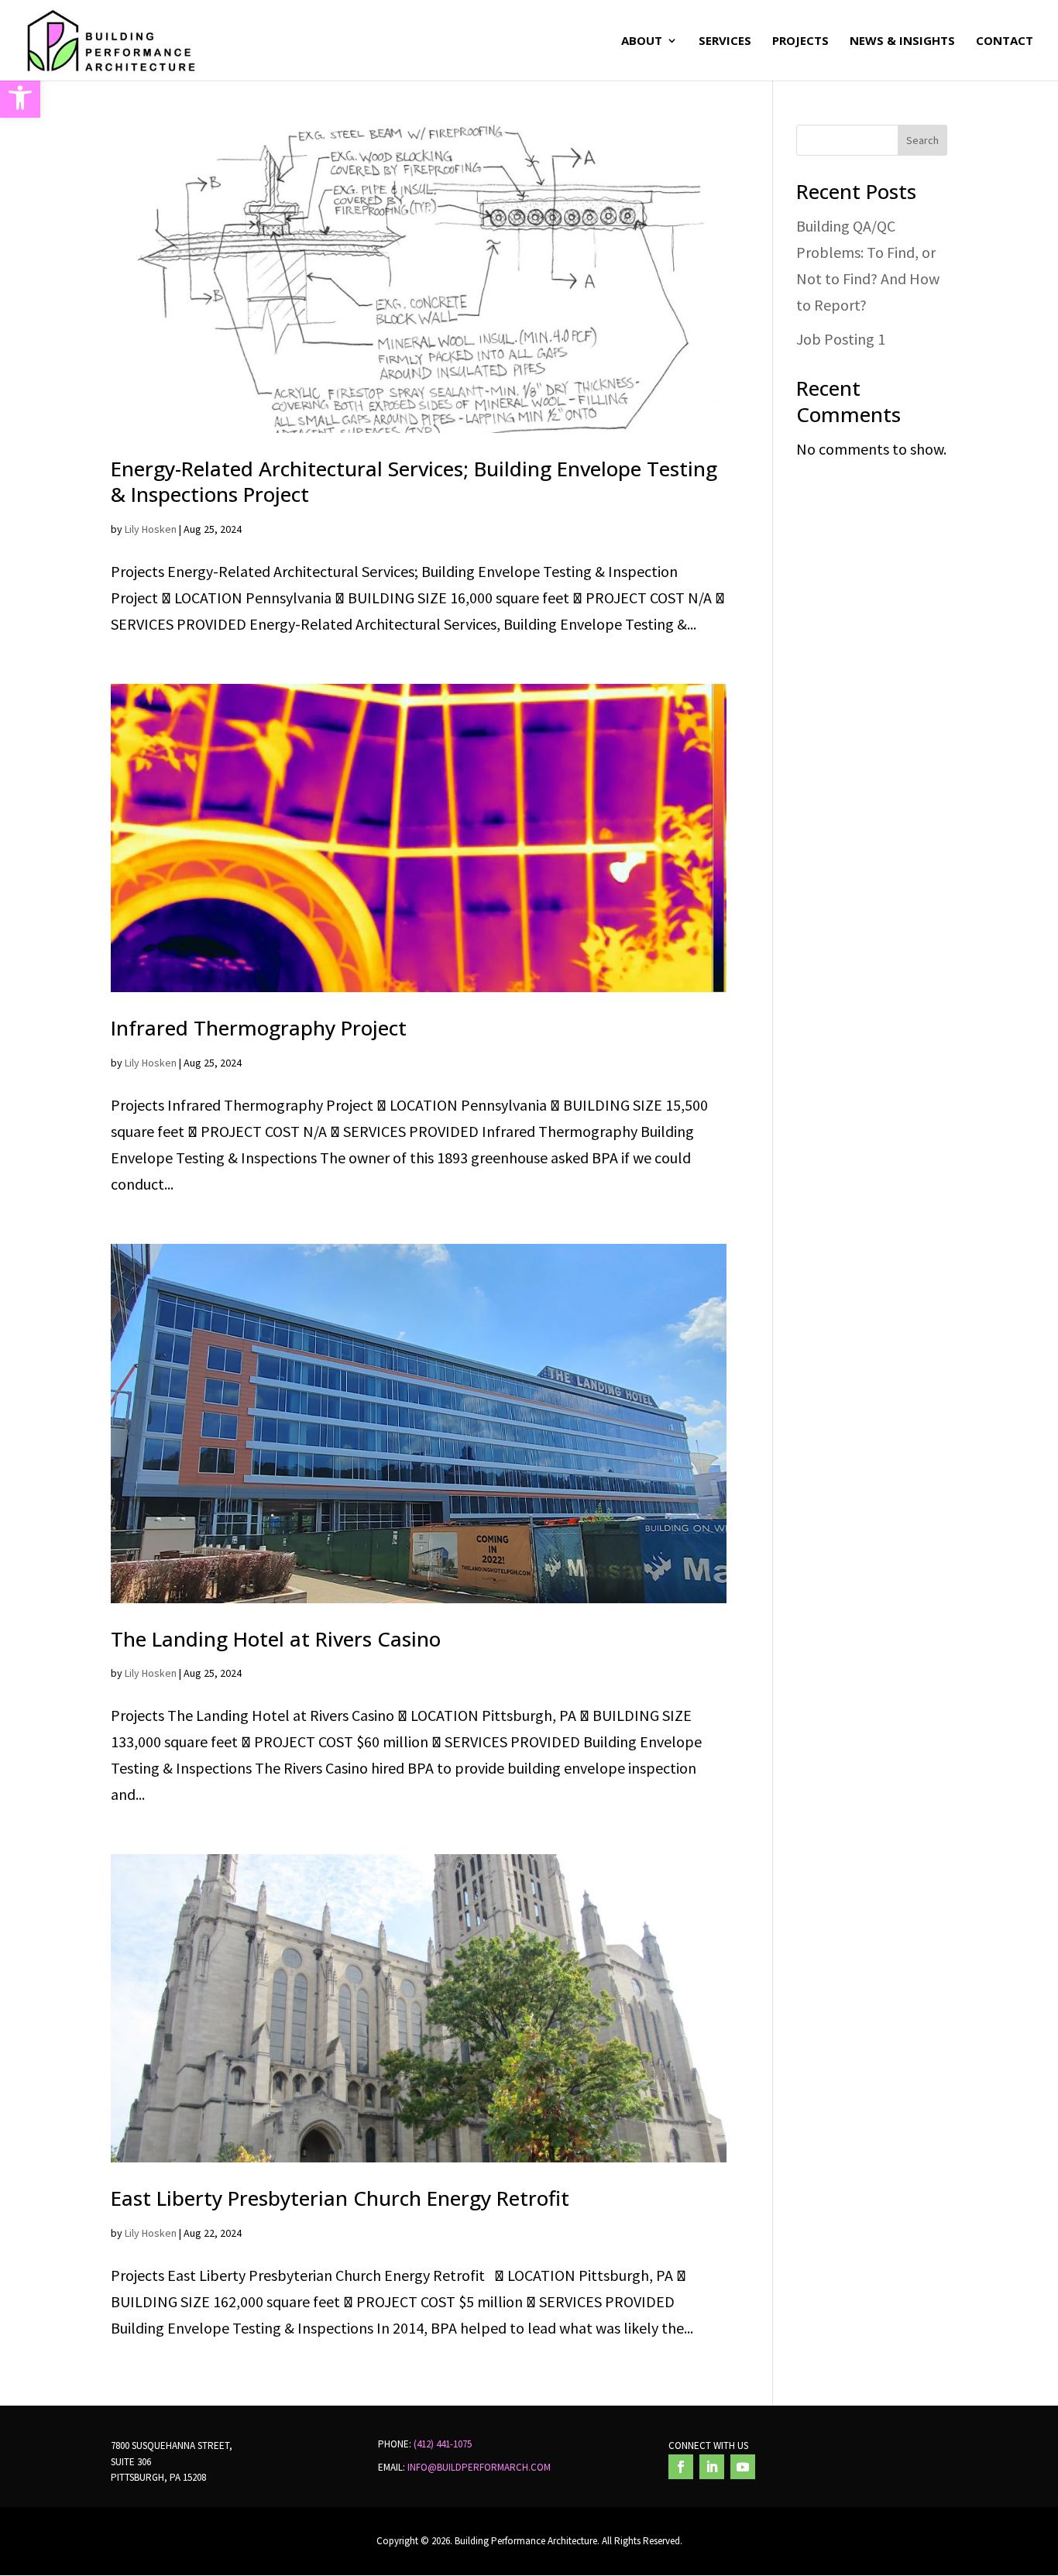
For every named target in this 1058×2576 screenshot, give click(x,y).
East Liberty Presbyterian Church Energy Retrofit (340, 2198)
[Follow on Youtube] (743, 2467)
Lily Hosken (151, 529)
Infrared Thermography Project (259, 1028)
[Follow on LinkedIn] (712, 2467)
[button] (20, 98)
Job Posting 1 (841, 339)
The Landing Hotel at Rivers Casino (276, 1639)
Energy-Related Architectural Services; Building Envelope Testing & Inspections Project (414, 482)
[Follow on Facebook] (681, 2467)
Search (922, 140)
